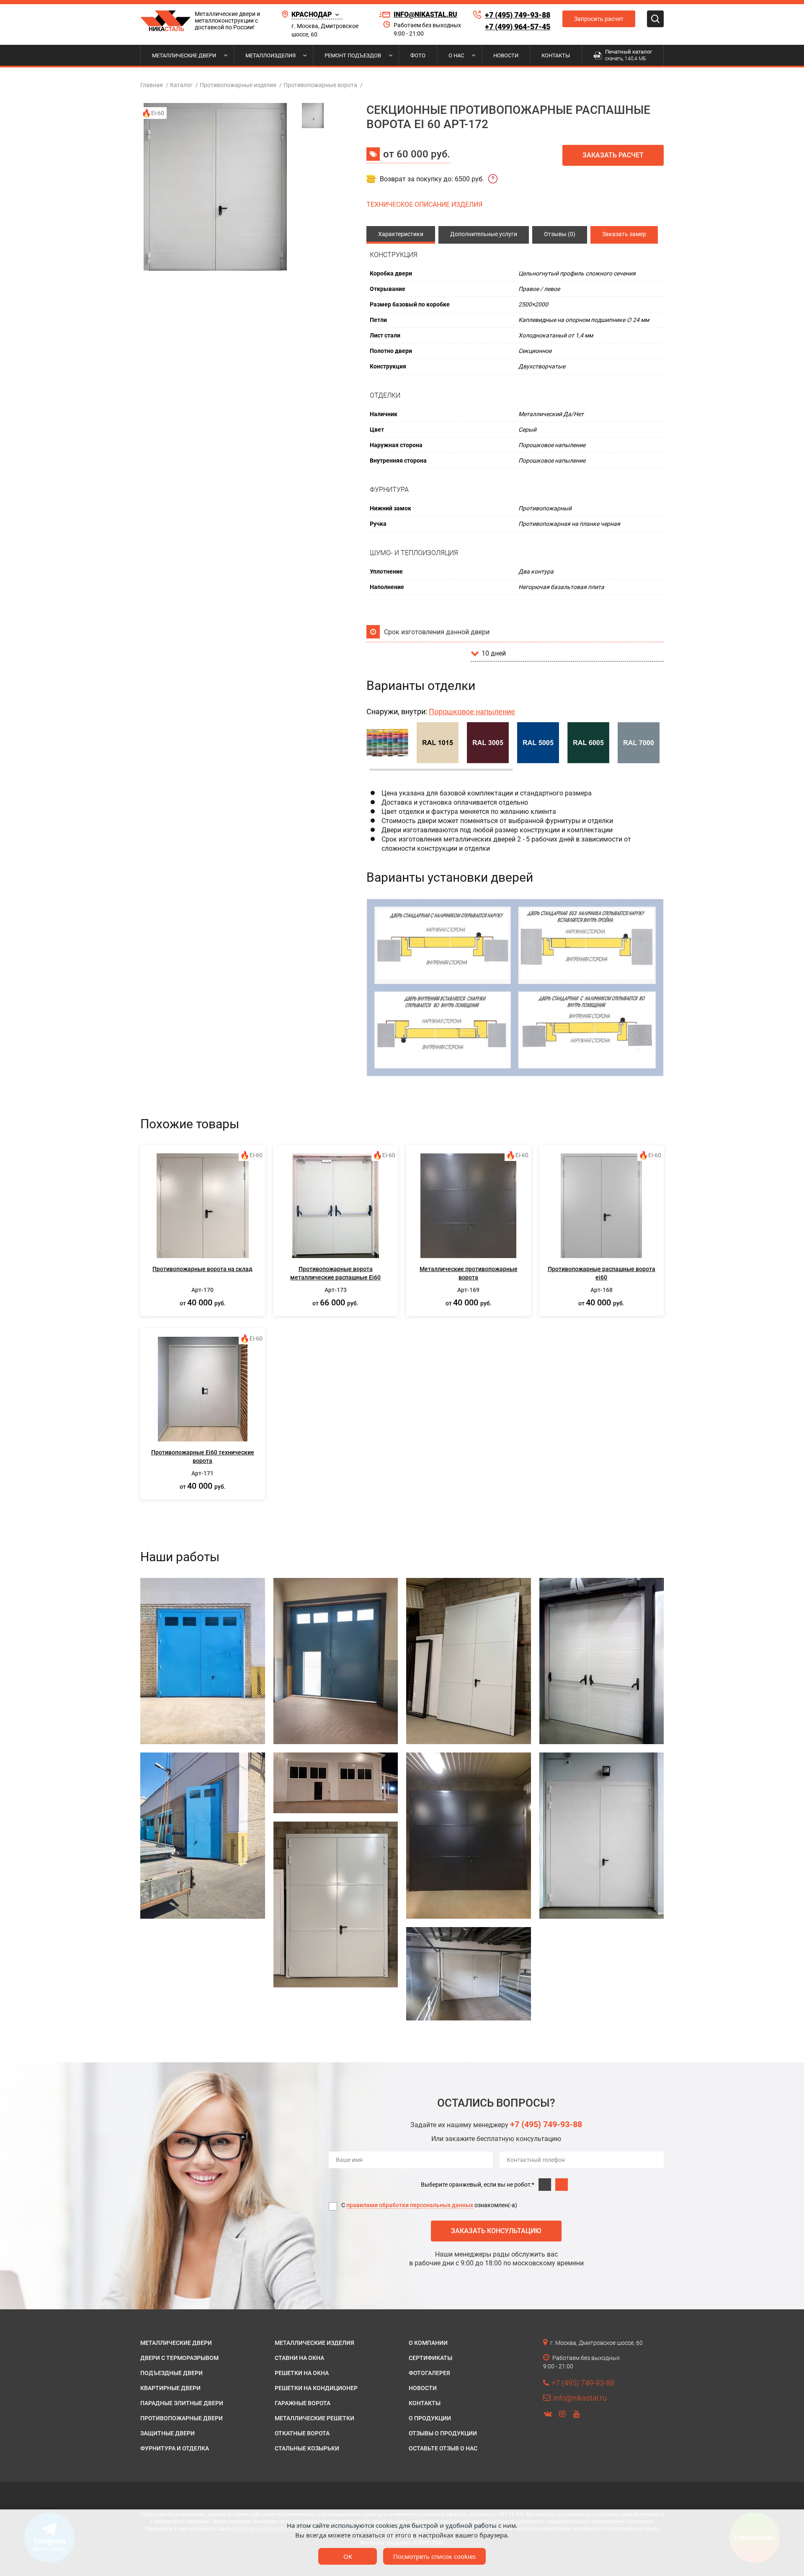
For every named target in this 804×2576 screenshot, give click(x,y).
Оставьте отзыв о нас (443, 2448)
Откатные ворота (302, 2433)
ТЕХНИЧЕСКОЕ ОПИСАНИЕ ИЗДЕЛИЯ (424, 205)
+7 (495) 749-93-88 (518, 15)
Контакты (556, 55)
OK (348, 2556)
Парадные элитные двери (182, 2403)
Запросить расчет (599, 19)
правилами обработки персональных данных (410, 2205)
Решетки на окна (302, 2373)
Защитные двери (167, 2433)
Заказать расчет (613, 155)
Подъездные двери (171, 2373)
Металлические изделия (314, 2343)
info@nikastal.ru (425, 14)
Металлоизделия (271, 55)
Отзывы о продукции (443, 2433)
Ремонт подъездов (353, 55)
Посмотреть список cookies (434, 2556)
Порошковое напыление (472, 712)
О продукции (430, 2418)
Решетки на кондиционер (316, 2388)
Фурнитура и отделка (175, 2448)
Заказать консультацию (496, 2231)
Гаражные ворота (303, 2403)
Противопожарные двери (182, 2418)
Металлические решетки (314, 2418)
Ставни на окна (299, 2358)
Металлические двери (184, 55)
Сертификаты (430, 2358)
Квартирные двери (170, 2388)
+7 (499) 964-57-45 (518, 27)
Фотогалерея (429, 2373)
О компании (428, 2343)
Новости (506, 55)
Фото (418, 55)
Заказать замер (624, 234)
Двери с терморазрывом (179, 2358)
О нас (456, 55)
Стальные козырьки (307, 2448)
